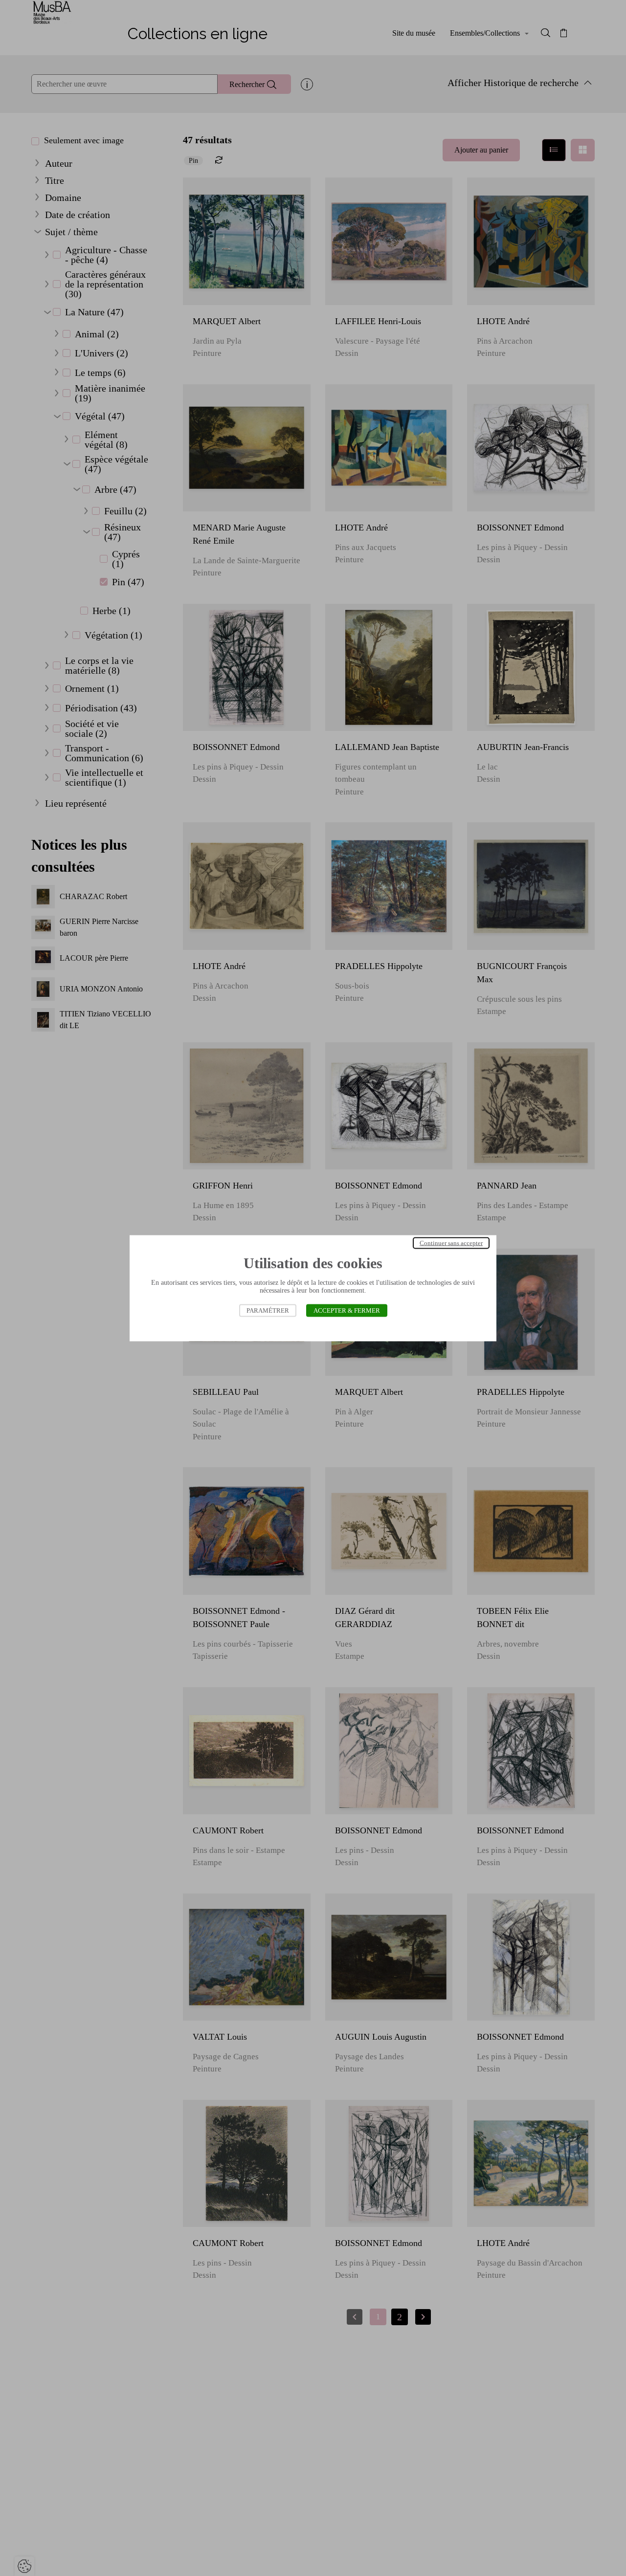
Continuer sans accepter (451, 1243)
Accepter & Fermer (347, 1310)
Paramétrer (268, 1310)
